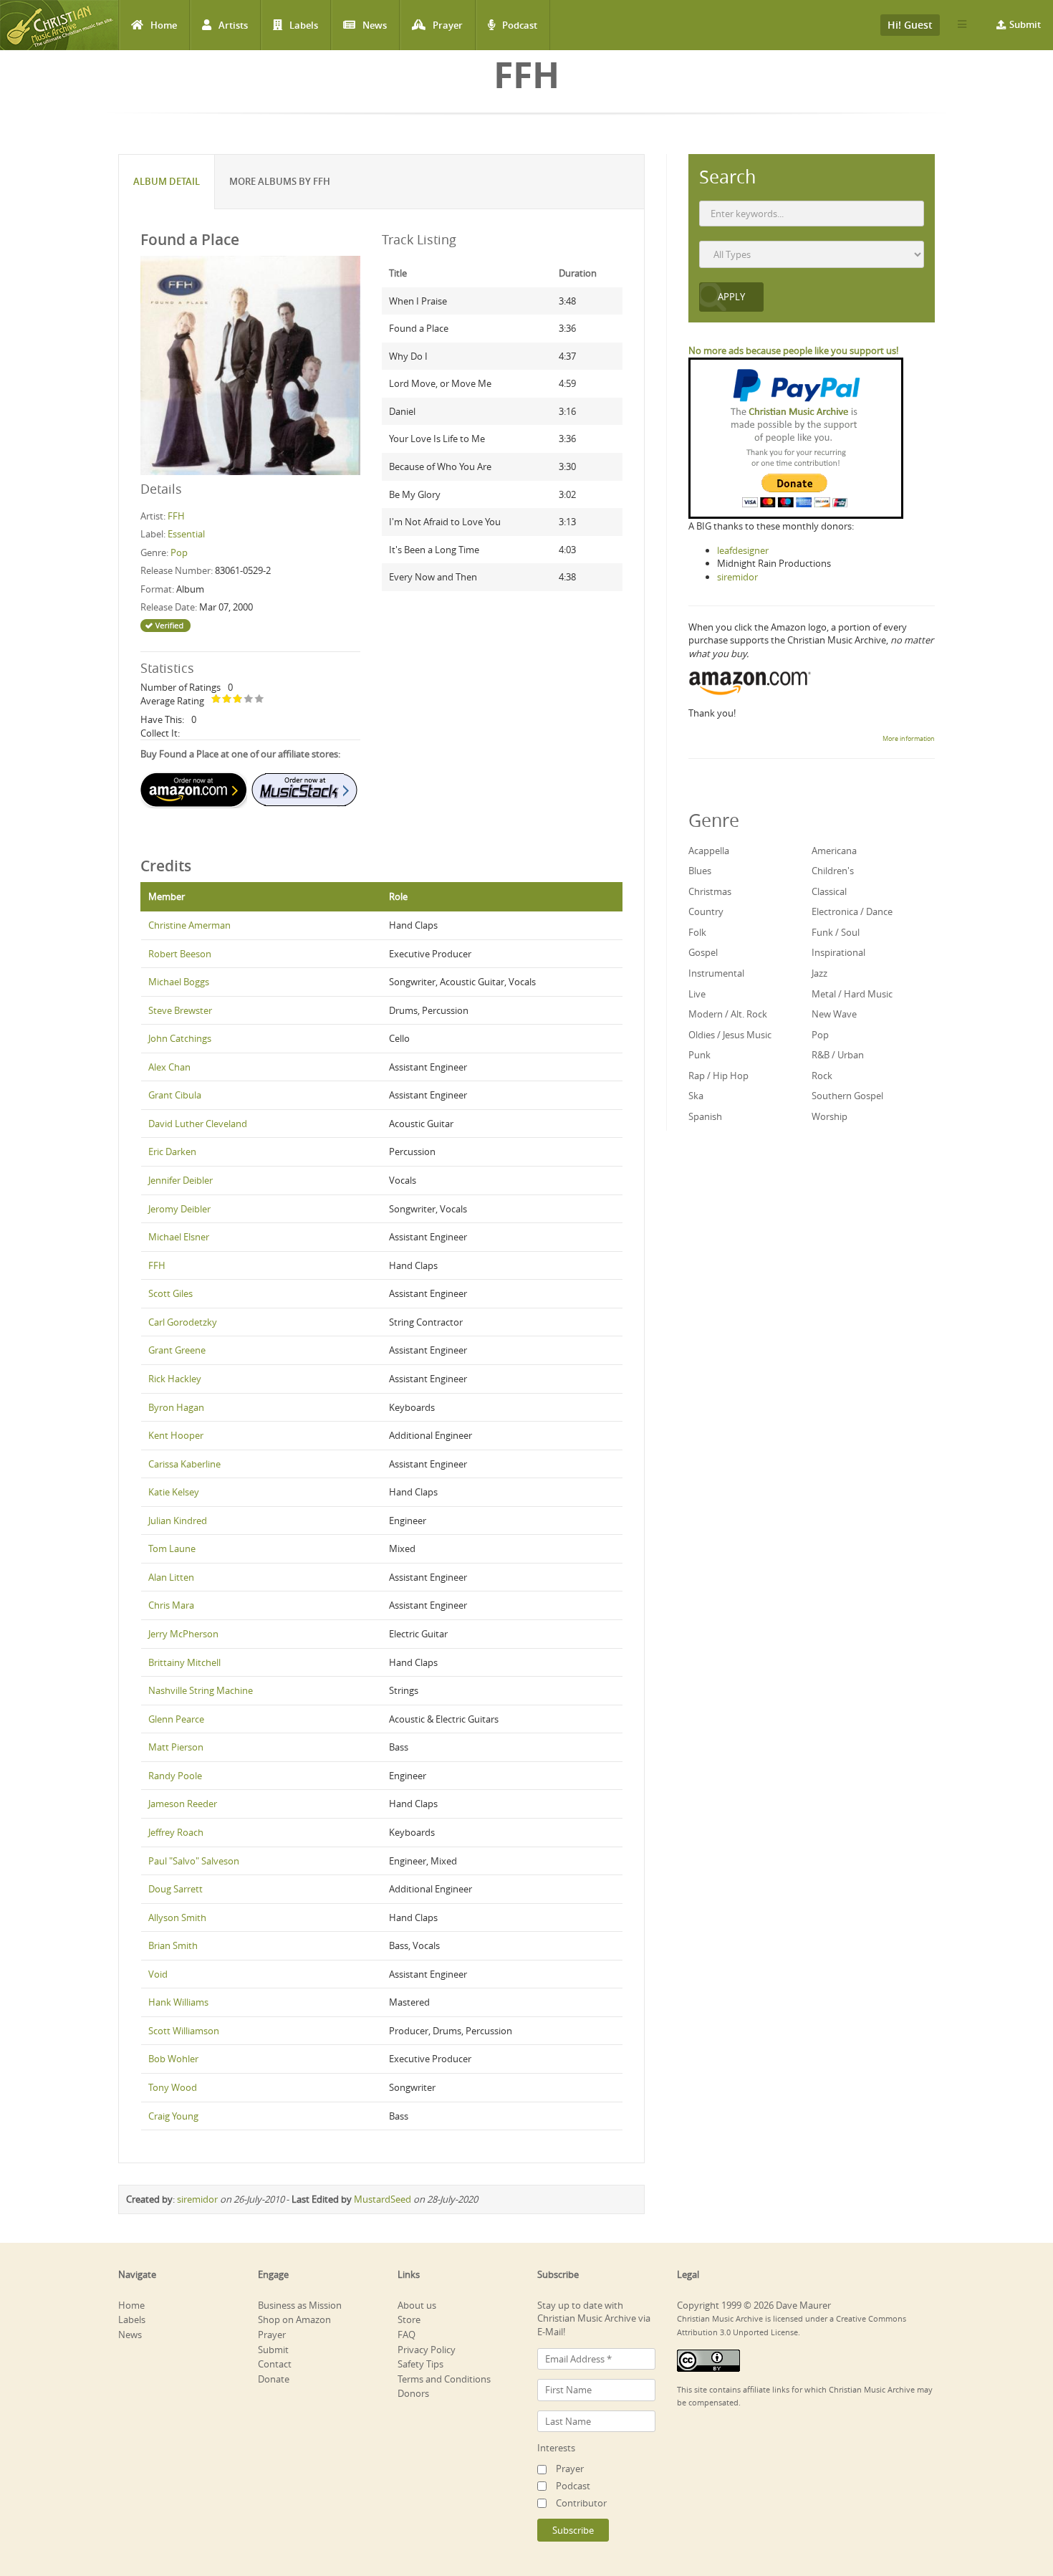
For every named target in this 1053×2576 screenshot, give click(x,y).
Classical (829, 891)
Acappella (709, 851)
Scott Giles (170, 1293)
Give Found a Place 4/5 (249, 700)
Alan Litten (171, 1577)
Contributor (581, 2503)
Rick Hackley (175, 1379)
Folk (697, 932)
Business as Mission (300, 2305)
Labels (304, 25)
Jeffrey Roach (176, 1832)
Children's (833, 871)
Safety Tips (420, 2364)
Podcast (520, 25)
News (375, 25)
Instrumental (716, 973)
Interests (556, 2448)
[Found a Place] (250, 365)
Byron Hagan (176, 1407)
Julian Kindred (178, 1521)
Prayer (448, 25)
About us (417, 2305)
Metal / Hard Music (852, 994)
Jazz (819, 973)
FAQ (407, 2335)
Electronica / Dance (852, 911)
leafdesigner (743, 550)
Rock (822, 1076)
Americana (834, 851)
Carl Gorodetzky (183, 1322)
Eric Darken (172, 1151)
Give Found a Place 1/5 (217, 700)
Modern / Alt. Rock (728, 1014)
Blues (700, 871)
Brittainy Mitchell (184, 1662)
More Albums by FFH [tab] (280, 181)
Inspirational (838, 952)
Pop (179, 552)
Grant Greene (177, 1350)
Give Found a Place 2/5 (227, 700)
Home (164, 25)
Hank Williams (178, 2002)
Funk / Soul (836, 932)
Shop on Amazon (294, 2319)
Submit (1025, 24)
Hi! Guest (910, 25)
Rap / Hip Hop (718, 1076)
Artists (233, 25)
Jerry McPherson (183, 1634)
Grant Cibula (175, 1095)
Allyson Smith (177, 1917)
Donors (413, 2393)
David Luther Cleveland (198, 1124)
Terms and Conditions (444, 2379)
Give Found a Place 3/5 (238, 700)
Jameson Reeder (183, 1804)
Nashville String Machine (201, 1690)
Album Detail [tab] (167, 181)
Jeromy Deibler (179, 1209)
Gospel (703, 952)
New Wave (834, 1014)
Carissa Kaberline (184, 1464)
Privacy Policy (427, 2350)
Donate (274, 2379)
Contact (275, 2364)
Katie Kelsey (174, 1492)
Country (706, 911)
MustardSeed (383, 2199)
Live (697, 994)
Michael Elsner (179, 1237)
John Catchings (180, 1038)
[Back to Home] (59, 25)
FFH (176, 516)
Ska (696, 1096)
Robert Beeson (180, 954)
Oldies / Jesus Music (730, 1035)
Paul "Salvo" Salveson (194, 1861)
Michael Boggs (179, 982)
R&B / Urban (838, 1055)
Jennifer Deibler (181, 1180)
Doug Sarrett (175, 1889)
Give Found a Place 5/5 (260, 700)
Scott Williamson (184, 2031)
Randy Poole (175, 1776)
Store (409, 2319)
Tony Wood (173, 2087)
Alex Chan (169, 1067)
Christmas (710, 891)
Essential (186, 534)
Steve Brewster (180, 1010)
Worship (830, 1116)
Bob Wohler (173, 2059)
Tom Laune (172, 1548)
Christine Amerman (189, 925)
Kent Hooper (176, 1435)
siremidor (197, 2199)
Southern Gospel (847, 1096)
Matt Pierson (176, 1747)
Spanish (705, 1116)
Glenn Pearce (176, 1719)
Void (158, 1974)
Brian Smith (173, 1945)
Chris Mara (171, 1605)
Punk (699, 1055)
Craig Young (173, 2116)
